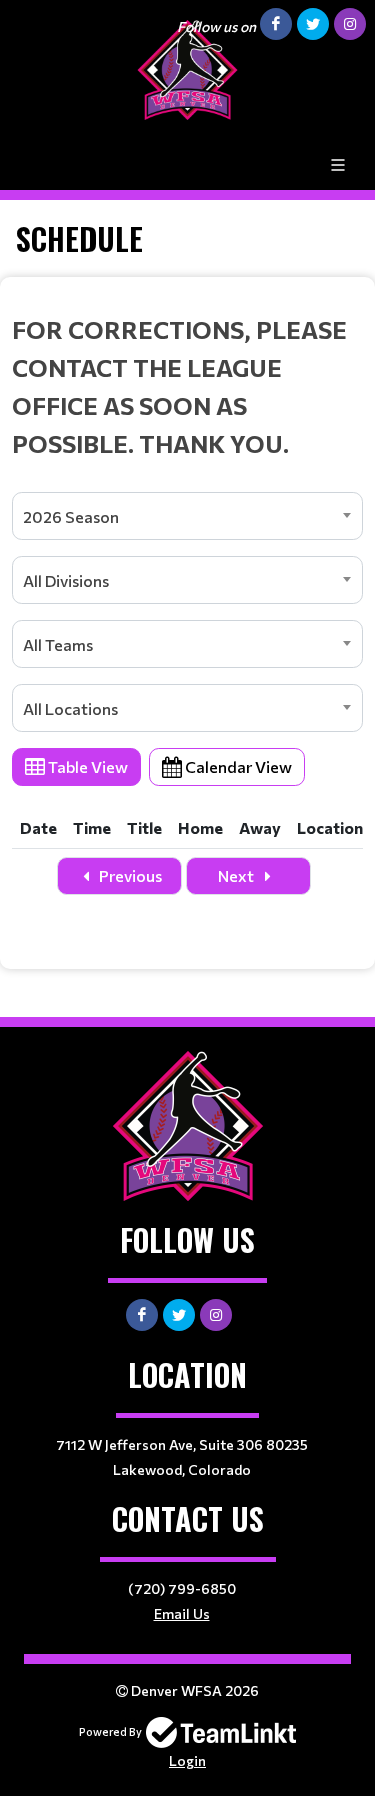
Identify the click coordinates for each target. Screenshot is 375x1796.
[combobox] (187, 516)
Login (187, 1760)
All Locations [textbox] (70, 708)
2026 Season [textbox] (71, 516)
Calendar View (237, 766)
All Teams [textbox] (58, 644)
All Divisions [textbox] (66, 580)
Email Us (182, 1613)
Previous (129, 875)
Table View (86, 766)
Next (237, 875)
